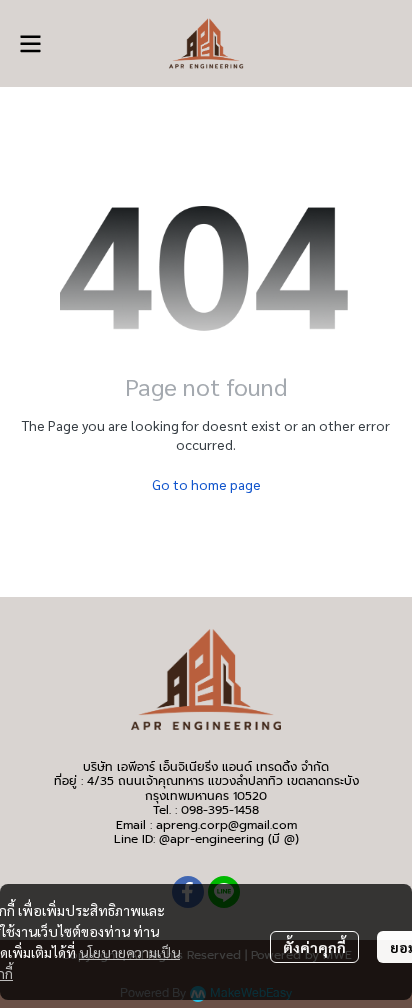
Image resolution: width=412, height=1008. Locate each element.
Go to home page (206, 484)
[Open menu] (30, 44)
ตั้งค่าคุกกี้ (314, 947)
